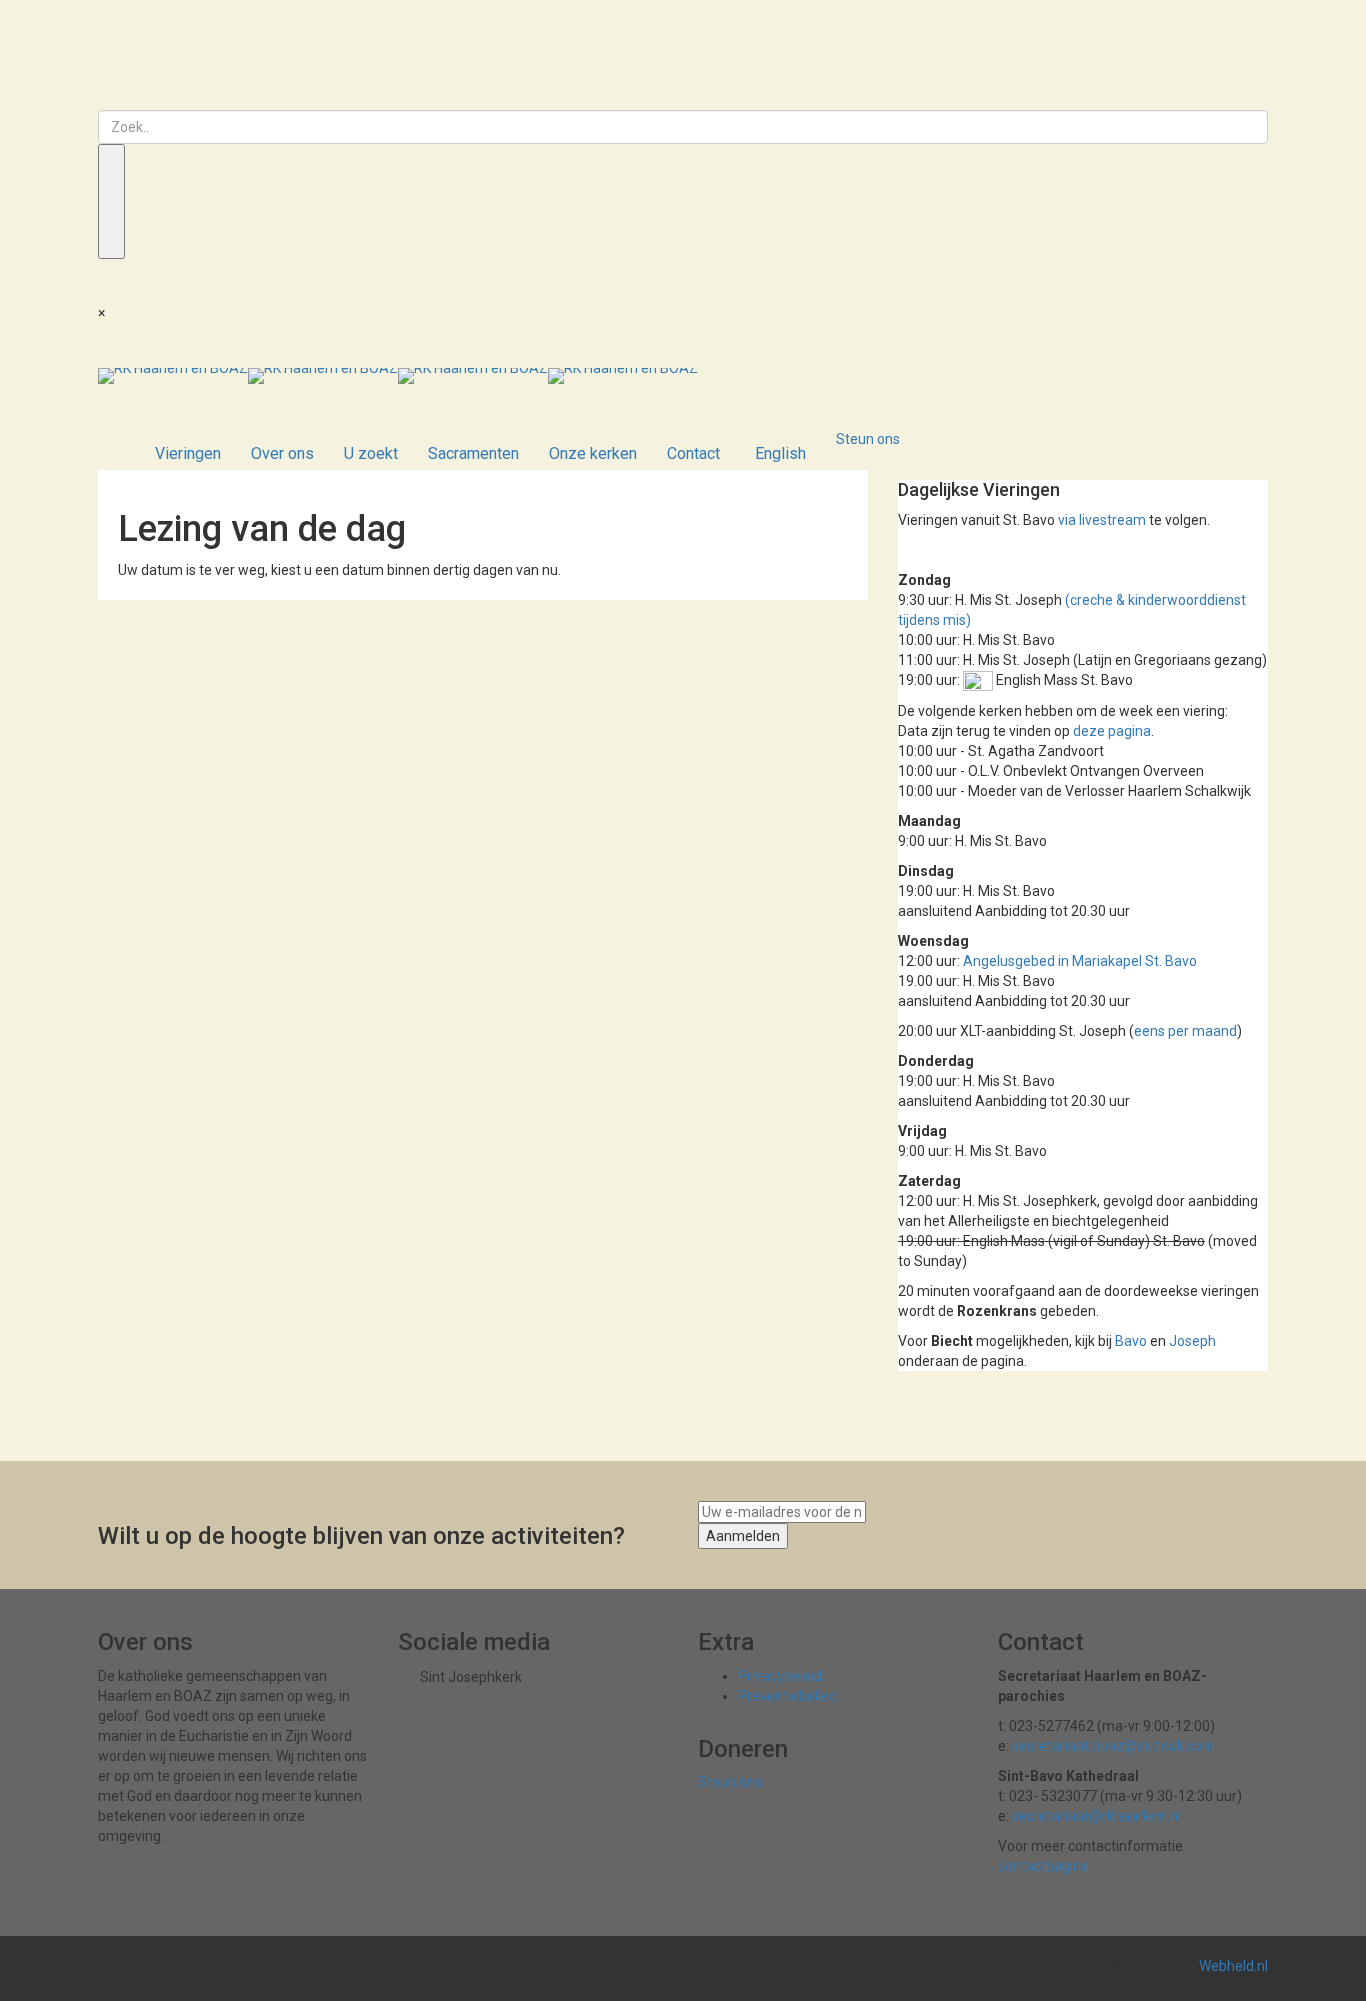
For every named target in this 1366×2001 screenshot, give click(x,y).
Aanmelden (743, 1536)
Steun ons (868, 439)
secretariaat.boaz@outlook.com (1113, 1746)
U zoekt (371, 453)
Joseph (1192, 1341)
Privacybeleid (780, 1676)
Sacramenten (473, 453)
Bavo (1131, 1341)
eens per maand (1185, 1031)
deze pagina (1112, 731)
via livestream (1102, 520)
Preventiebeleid (787, 1696)
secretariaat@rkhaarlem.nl (1096, 1816)
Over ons (282, 453)
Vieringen (188, 453)
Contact (693, 453)
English (780, 453)
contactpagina (1043, 1866)
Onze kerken (593, 453)
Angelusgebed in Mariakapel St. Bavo (1080, 961)
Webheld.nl (1233, 1966)
